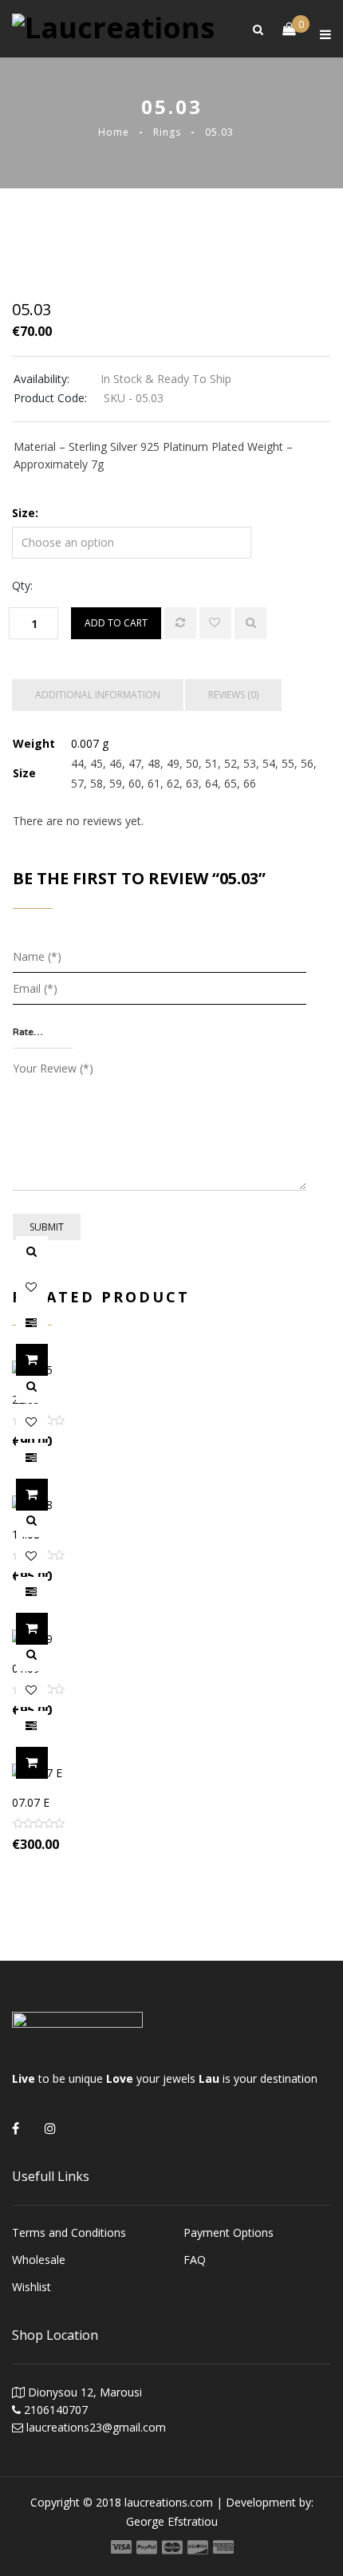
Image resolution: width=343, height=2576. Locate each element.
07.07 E (31, 1802)
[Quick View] (250, 623)
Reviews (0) (233, 695)
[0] (281, 29)
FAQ (195, 2260)
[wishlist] (215, 623)
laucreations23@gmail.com (96, 2427)
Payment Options (229, 2232)
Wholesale (39, 2260)
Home (114, 132)
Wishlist (32, 2287)
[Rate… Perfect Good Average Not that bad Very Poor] (43, 1033)
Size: (25, 513)
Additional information (98, 695)
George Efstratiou (172, 2521)
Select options (47, 1360)
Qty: (22, 585)
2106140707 (56, 2410)
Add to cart (116, 623)
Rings (167, 132)
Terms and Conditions (69, 2232)
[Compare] (180, 623)
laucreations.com (169, 2502)
